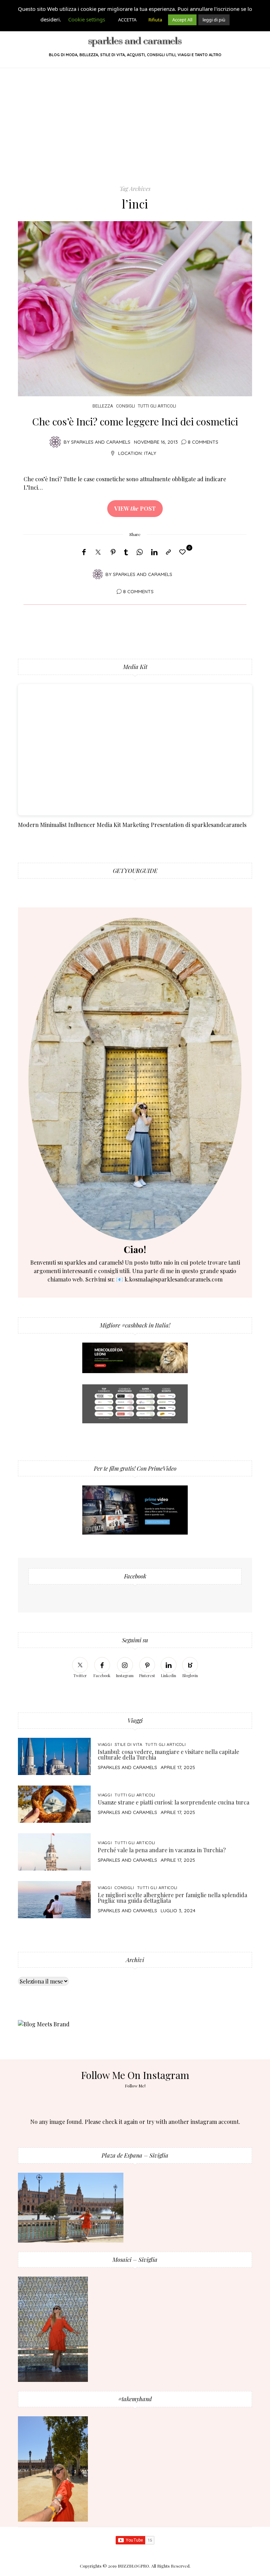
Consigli (126, 406)
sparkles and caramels (127, 1767)
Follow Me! (135, 2086)
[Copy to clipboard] (168, 552)
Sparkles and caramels (101, 442)
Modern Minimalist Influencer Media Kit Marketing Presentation (101, 825)
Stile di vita (128, 1744)
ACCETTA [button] (127, 20)
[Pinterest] (113, 552)
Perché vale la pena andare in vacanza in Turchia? (162, 1850)
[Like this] (184, 552)
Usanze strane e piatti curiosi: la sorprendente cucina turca (173, 1802)
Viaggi (105, 1744)
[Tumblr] (126, 552)
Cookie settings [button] (87, 19)
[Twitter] (98, 552)
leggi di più (214, 20)
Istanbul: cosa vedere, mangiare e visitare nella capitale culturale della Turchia (168, 1754)
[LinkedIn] (154, 552)
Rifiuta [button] (155, 20)
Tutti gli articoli (157, 406)
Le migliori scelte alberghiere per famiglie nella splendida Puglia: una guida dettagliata (172, 1898)
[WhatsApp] (140, 552)
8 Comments (203, 442)
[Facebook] (84, 552)
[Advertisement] (135, 132)
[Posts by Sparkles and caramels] (55, 441)
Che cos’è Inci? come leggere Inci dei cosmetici (135, 421)
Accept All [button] (182, 20)
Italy (150, 453)
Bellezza (103, 406)
